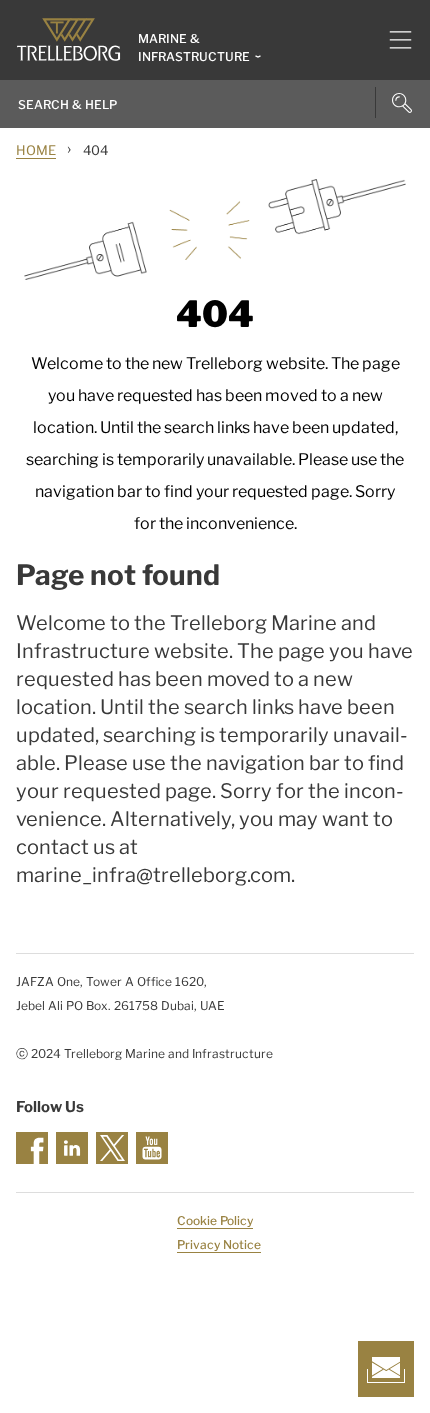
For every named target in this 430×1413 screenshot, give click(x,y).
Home (36, 150)
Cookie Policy (215, 1220)
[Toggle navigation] (392, 40)
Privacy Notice (219, 1244)
